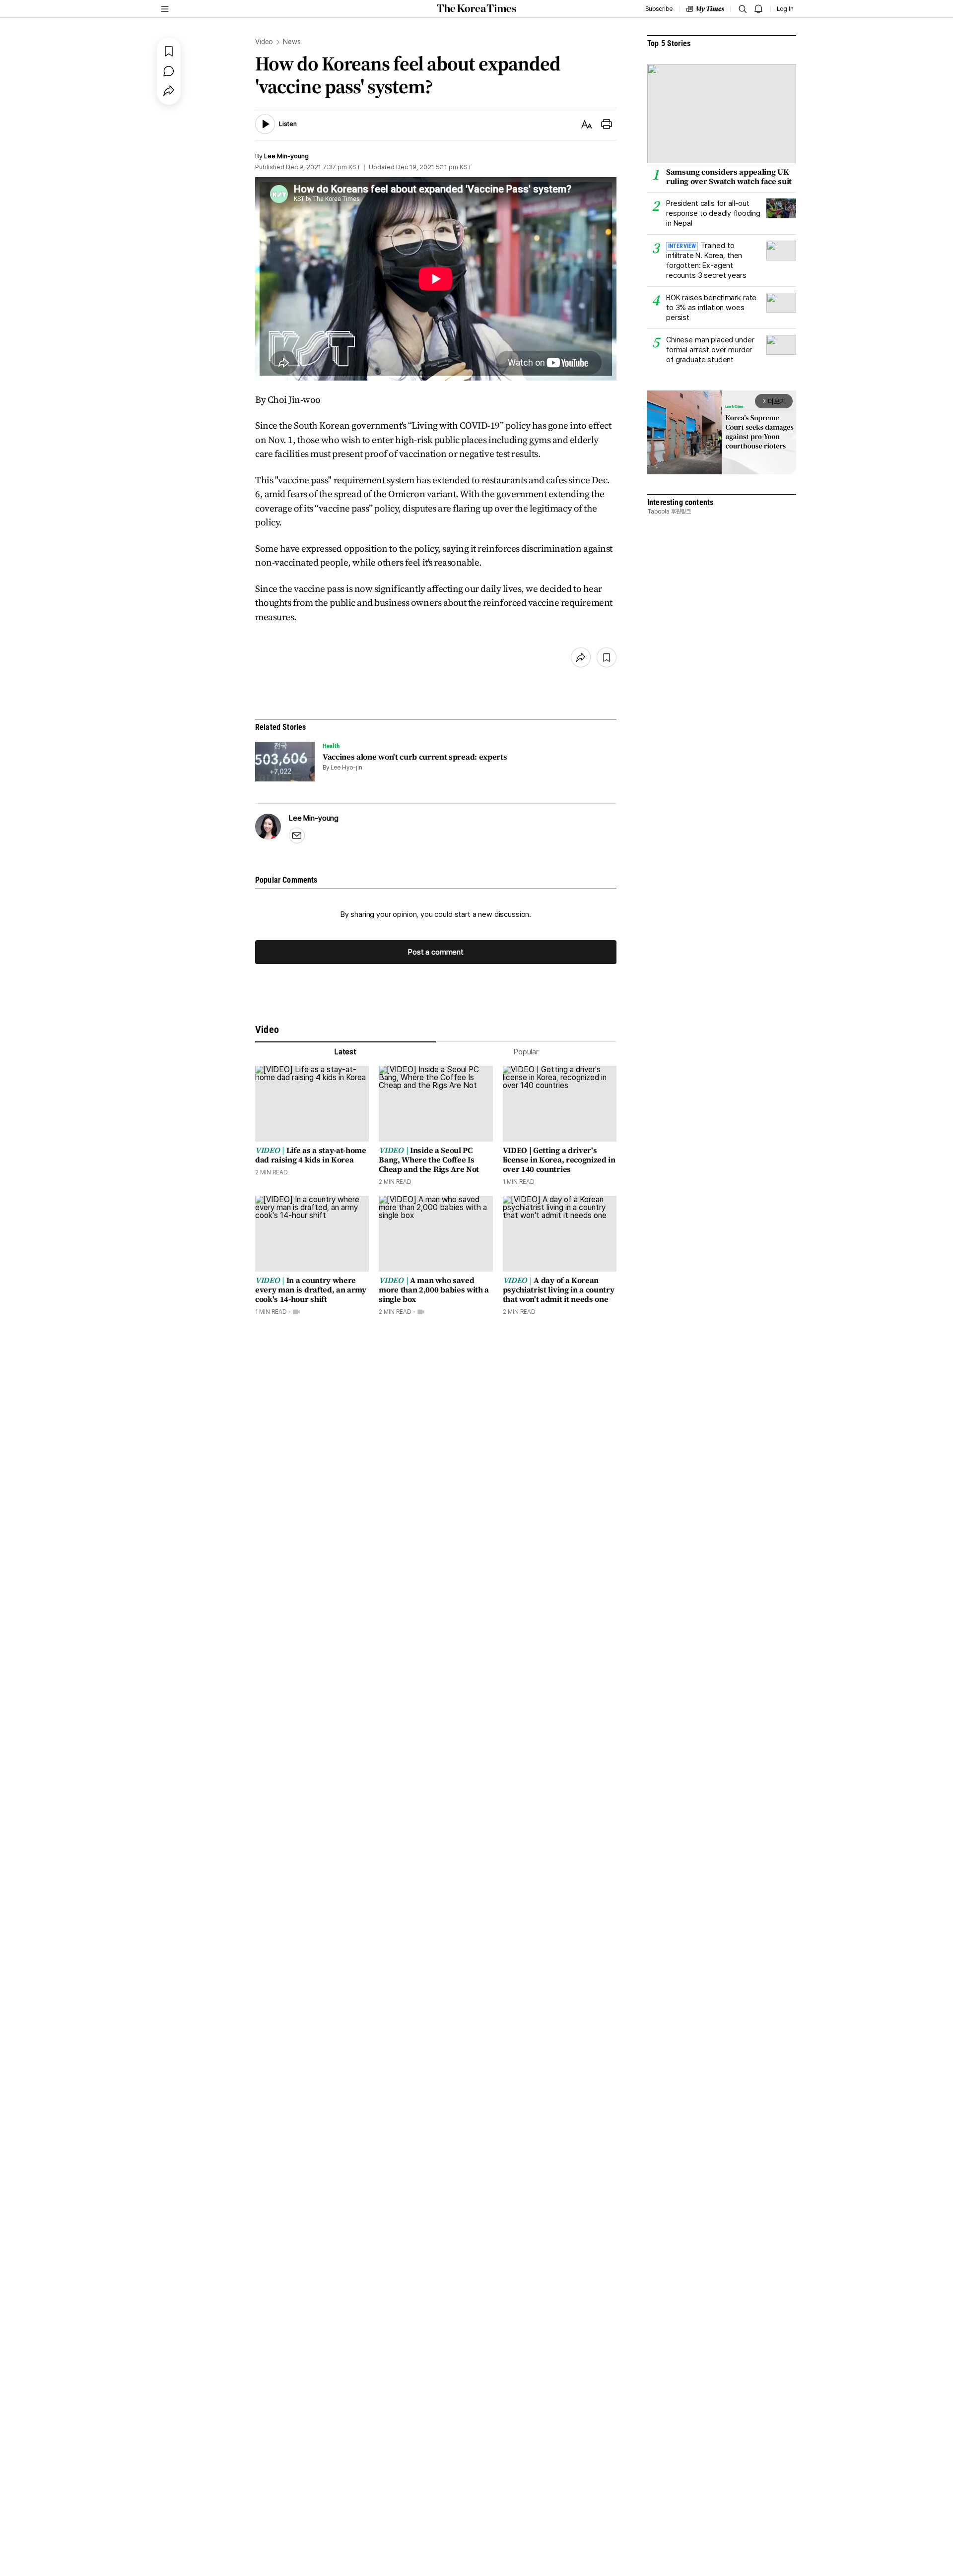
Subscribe (659, 9)
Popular (526, 1052)
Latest (345, 1052)
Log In (785, 9)
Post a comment (436, 952)
